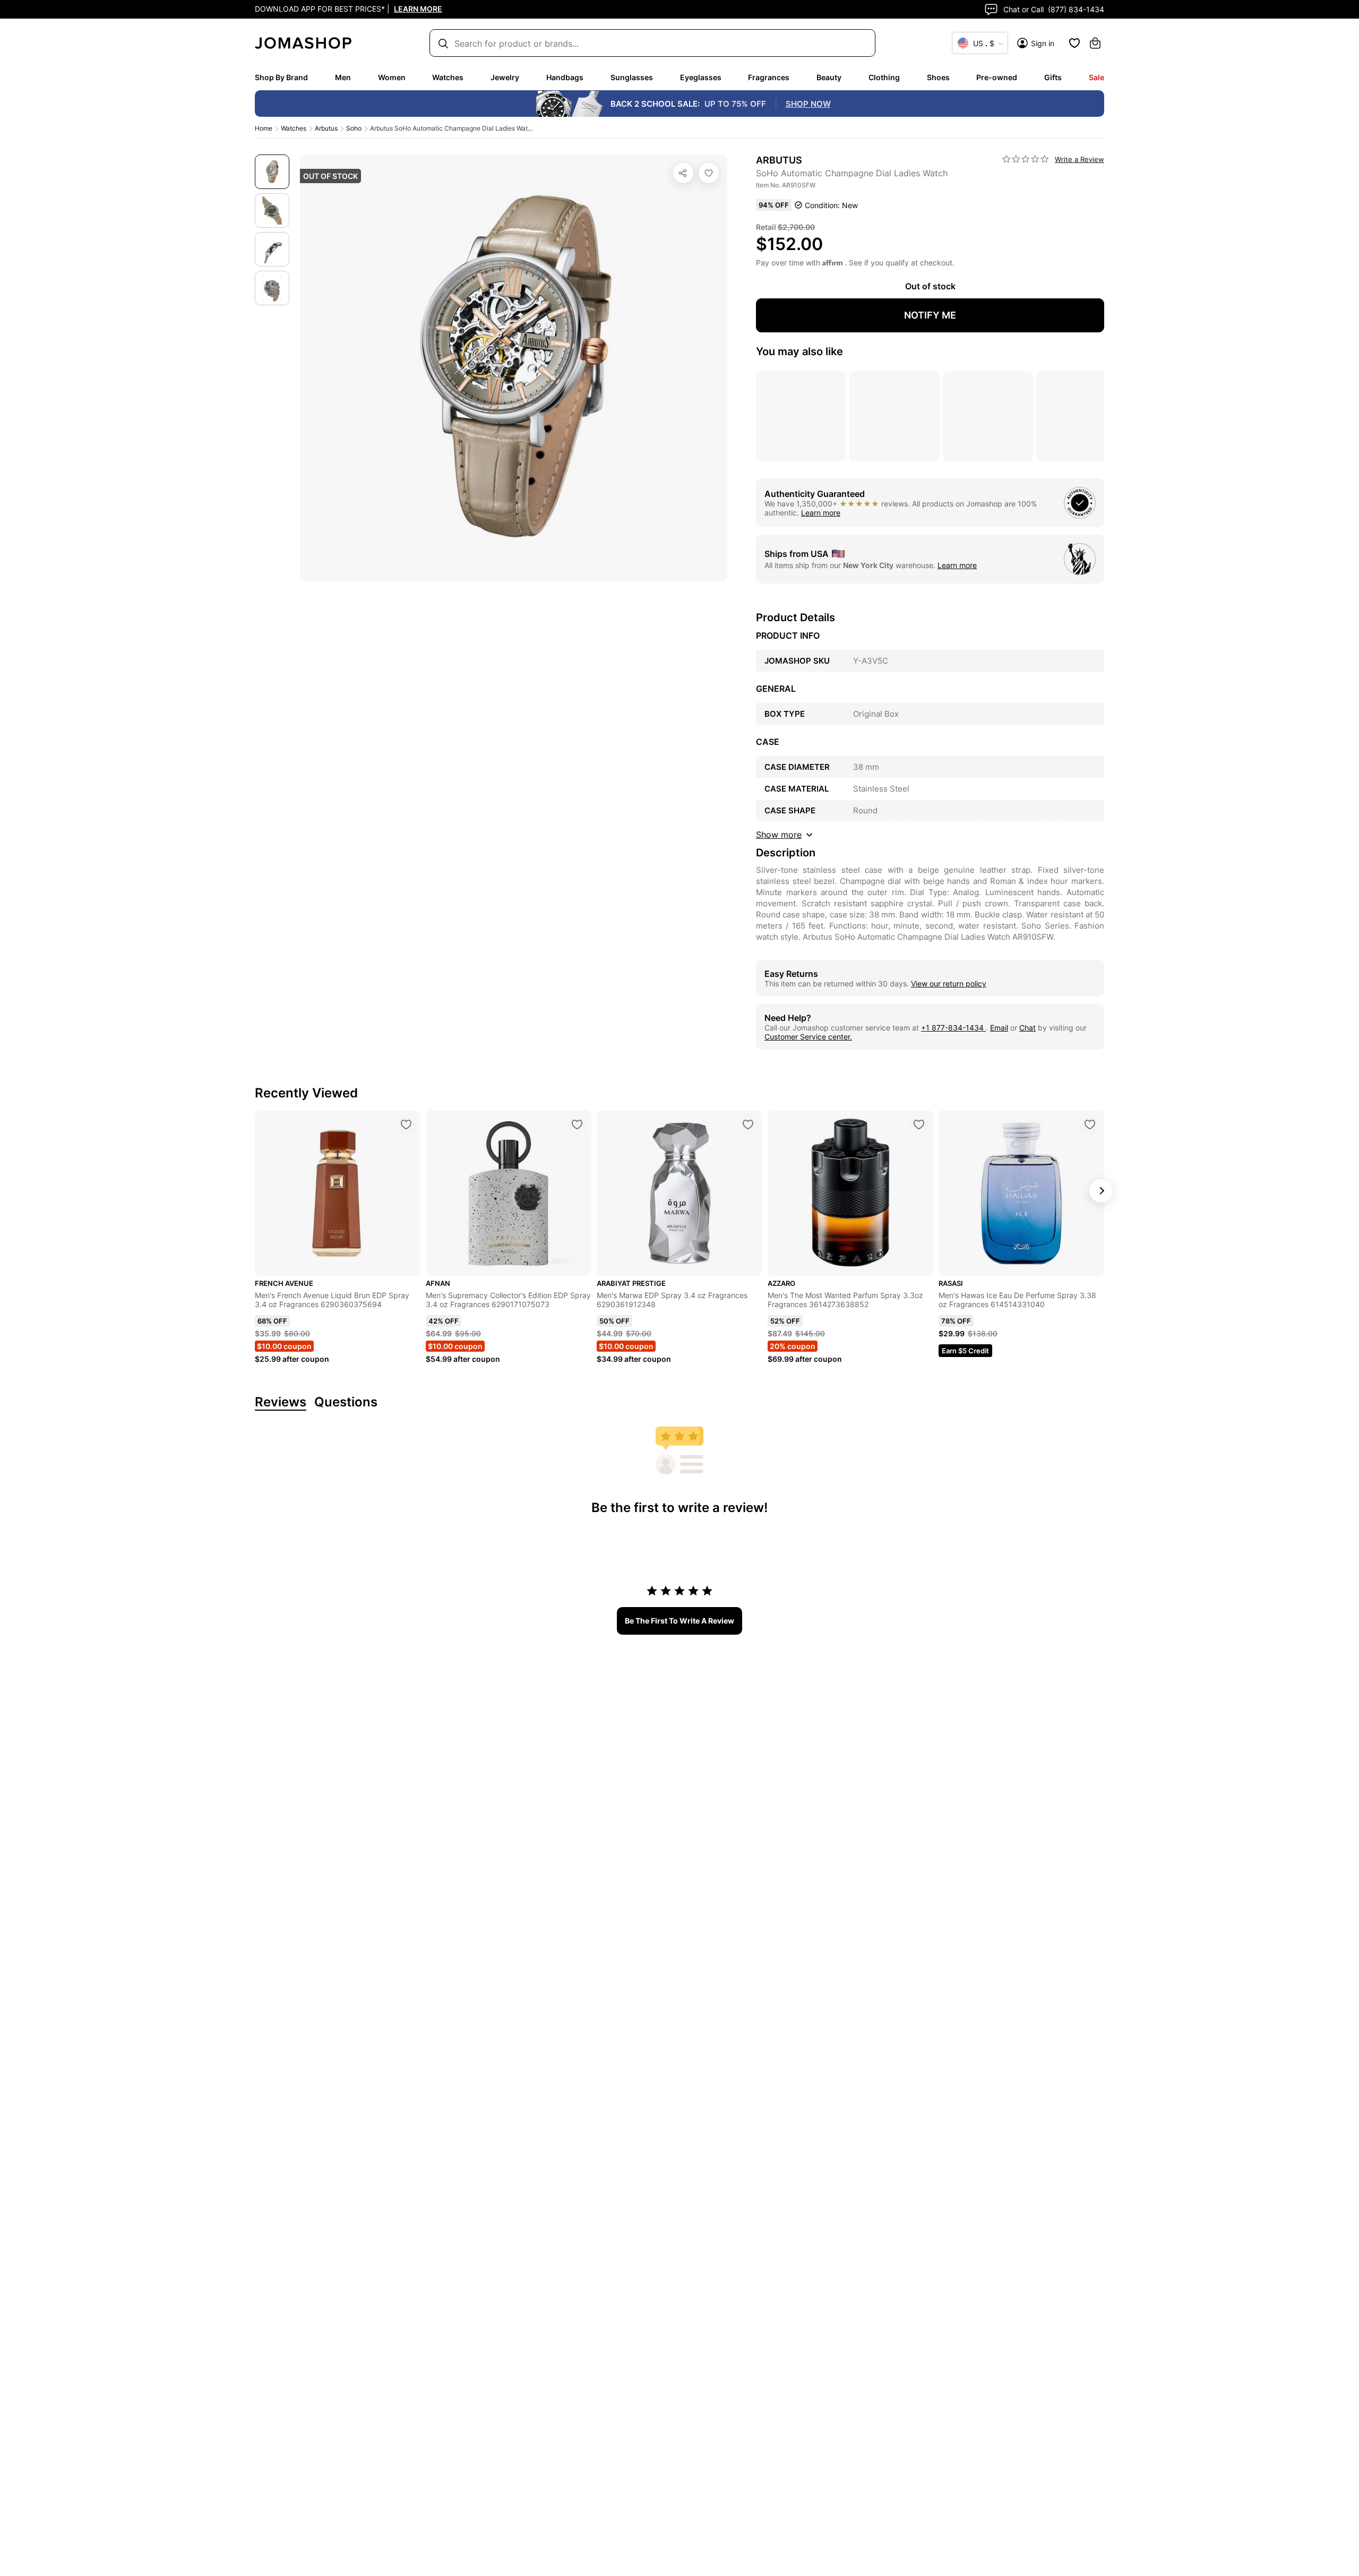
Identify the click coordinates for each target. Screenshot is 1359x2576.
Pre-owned (997, 77)
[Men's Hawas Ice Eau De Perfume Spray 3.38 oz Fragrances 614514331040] (1090, 1124)
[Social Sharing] (683, 173)
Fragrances (769, 77)
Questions (346, 1402)
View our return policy (949, 984)
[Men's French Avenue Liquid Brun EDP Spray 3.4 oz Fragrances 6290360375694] (406, 1124)
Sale (1096, 77)
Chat (1027, 1028)
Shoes (938, 77)
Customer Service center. (808, 1037)
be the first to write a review (679, 1621)
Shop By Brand (281, 77)
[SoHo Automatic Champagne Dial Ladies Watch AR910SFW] (709, 173)
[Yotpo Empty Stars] (1026, 159)
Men (343, 77)
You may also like (799, 351)
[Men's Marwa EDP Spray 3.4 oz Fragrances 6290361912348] (748, 1124)
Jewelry (505, 77)
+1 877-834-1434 (953, 1028)
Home (264, 128)
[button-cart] (1095, 43)
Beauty (829, 77)
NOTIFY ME (930, 315)
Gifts (1053, 77)
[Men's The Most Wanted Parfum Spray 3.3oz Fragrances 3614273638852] (919, 1124)
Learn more (821, 513)
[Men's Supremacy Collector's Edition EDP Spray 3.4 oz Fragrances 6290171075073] (577, 1124)
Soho (354, 128)
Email (999, 1028)
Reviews (281, 1402)
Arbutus (326, 128)
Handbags (565, 77)
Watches (448, 77)
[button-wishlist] (1074, 43)
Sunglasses (632, 77)
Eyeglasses (701, 77)
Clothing (884, 77)
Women (392, 77)
